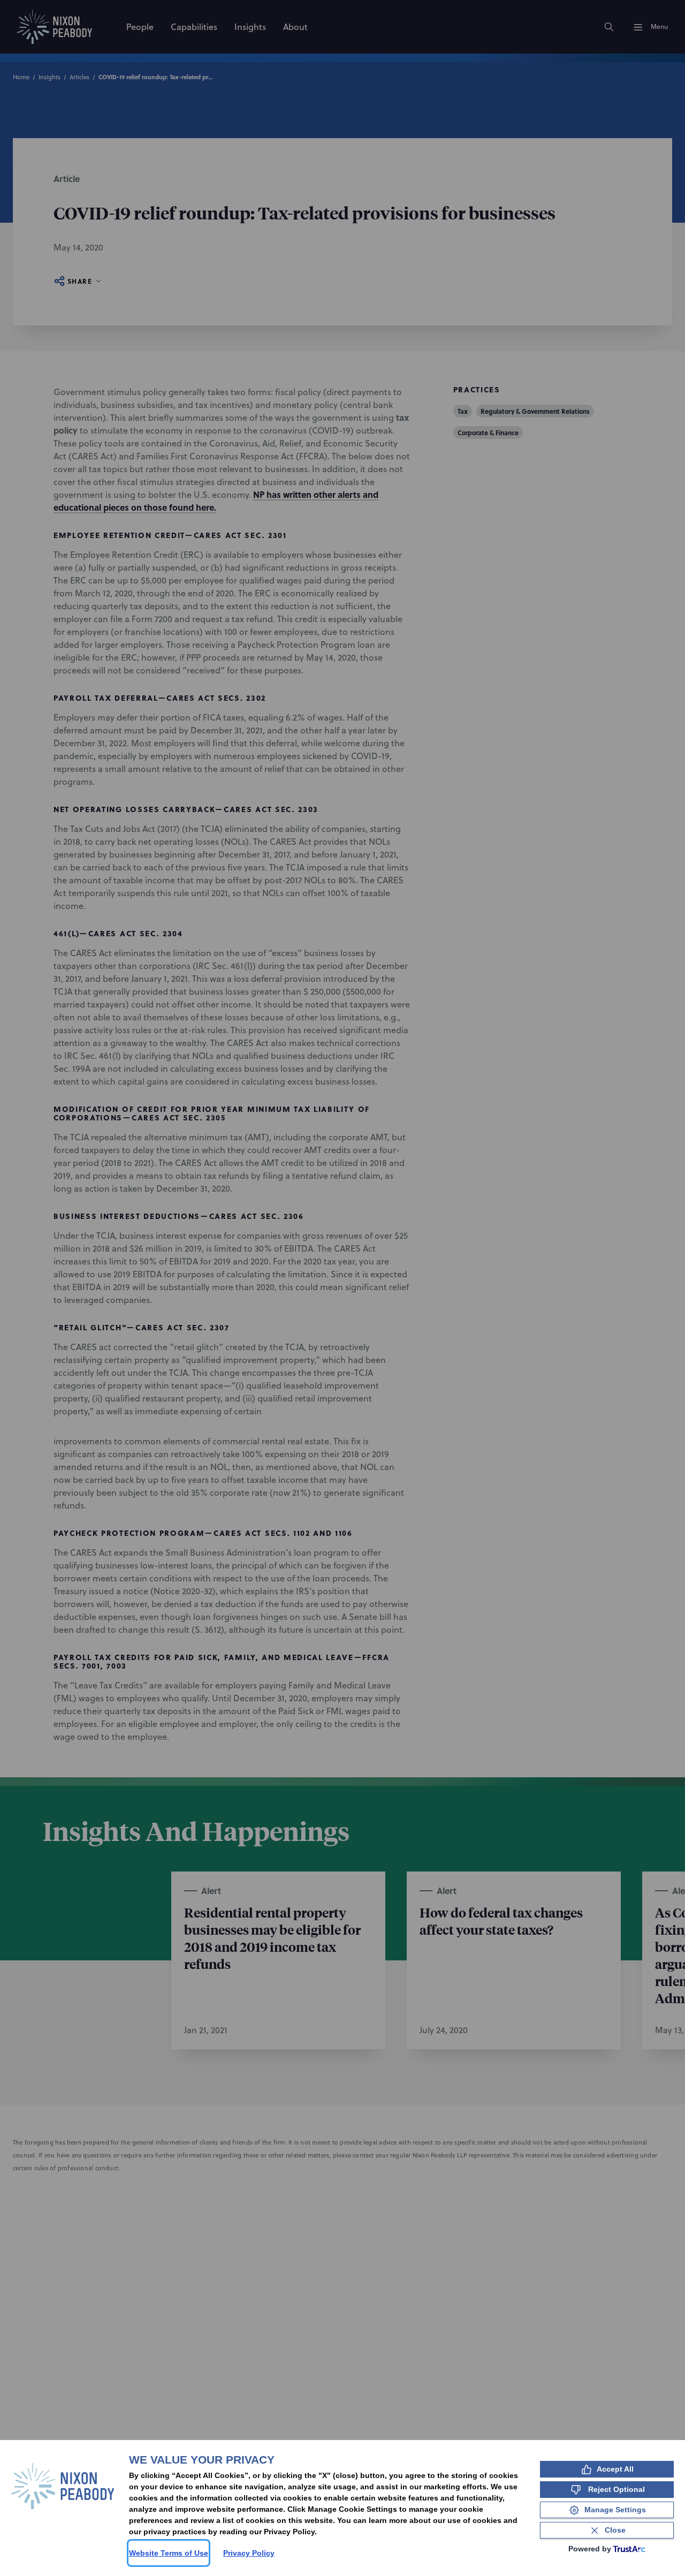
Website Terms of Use (169, 2553)
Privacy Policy (249, 2553)
